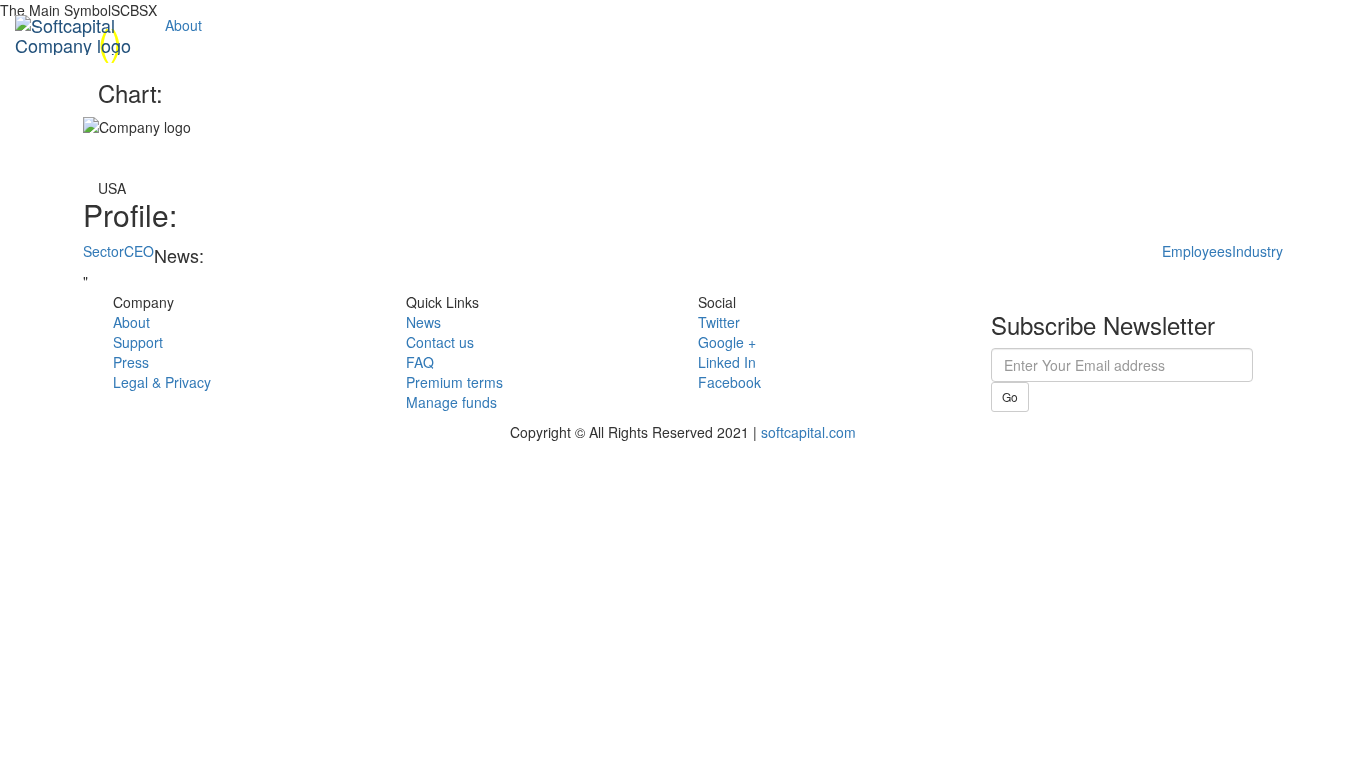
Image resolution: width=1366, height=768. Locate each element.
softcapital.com (808, 432)
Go (1010, 396)
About (183, 25)
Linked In (727, 362)
